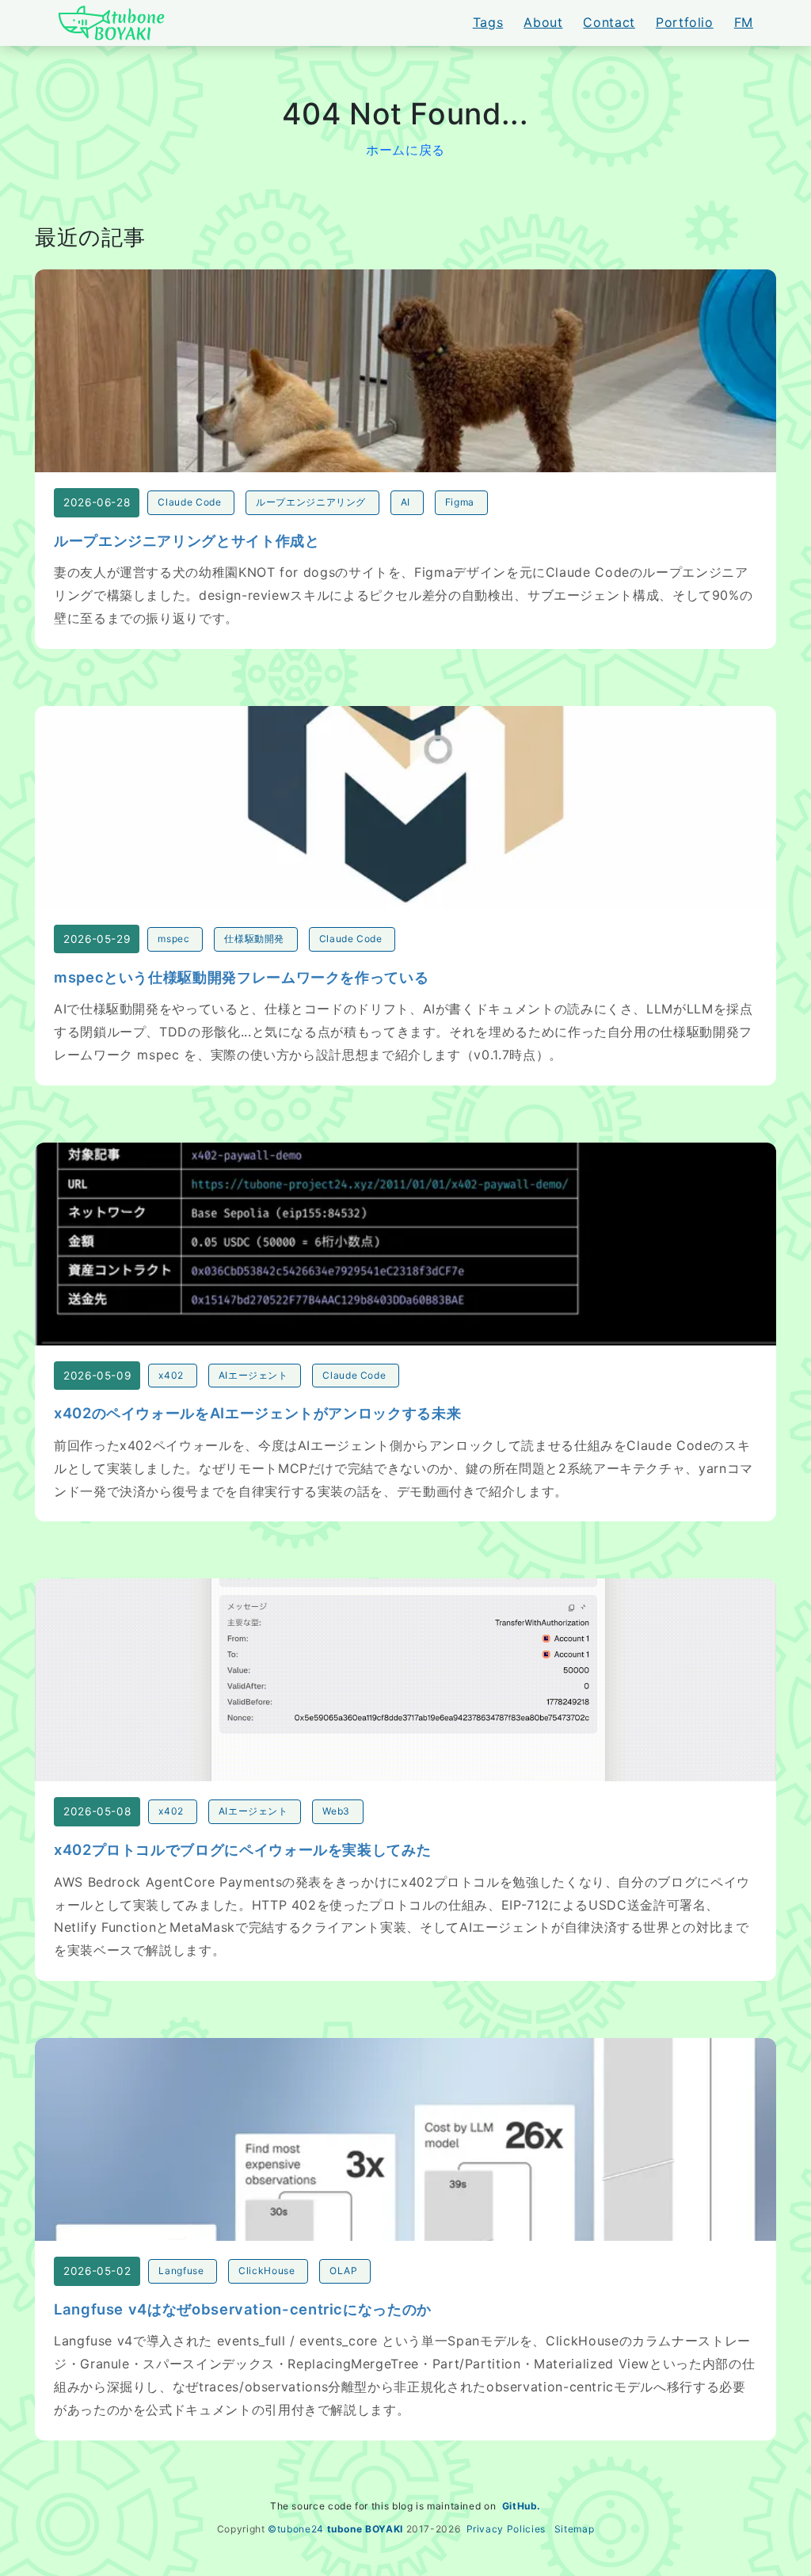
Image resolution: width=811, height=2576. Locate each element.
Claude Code (189, 502)
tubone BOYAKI (365, 2529)
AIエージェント (253, 1375)
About (543, 22)
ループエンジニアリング (311, 502)
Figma (460, 502)
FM (744, 22)
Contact (609, 22)
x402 (171, 1375)
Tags (488, 22)
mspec (173, 939)
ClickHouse (267, 2271)
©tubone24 (296, 2529)
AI (405, 502)
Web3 (336, 1811)
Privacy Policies (506, 2529)
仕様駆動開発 (254, 939)
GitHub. (522, 2506)
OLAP (344, 2271)
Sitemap (574, 2529)
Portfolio (685, 22)
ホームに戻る (405, 150)
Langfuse (181, 2271)
